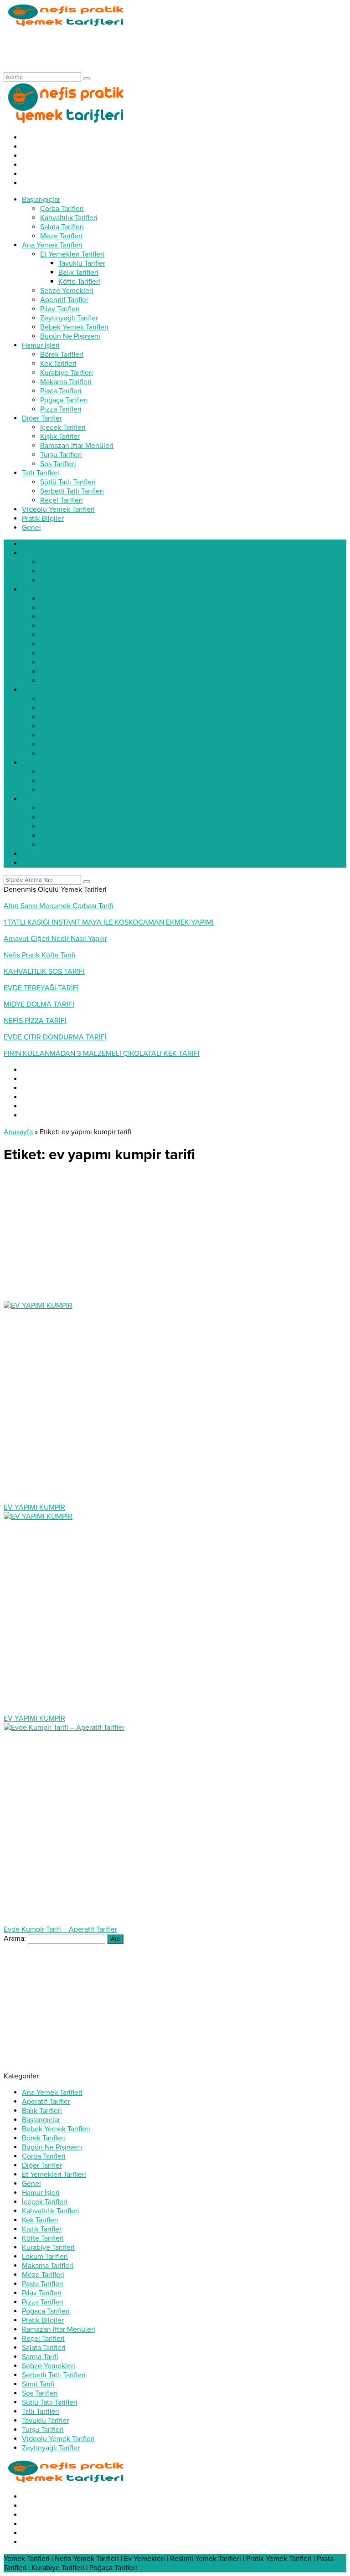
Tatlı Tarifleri (41, 2411)
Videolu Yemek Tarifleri (58, 2439)
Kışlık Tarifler (42, 2229)
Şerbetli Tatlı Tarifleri (54, 2375)
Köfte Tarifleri (43, 2238)
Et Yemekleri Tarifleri (54, 2175)
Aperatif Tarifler (46, 2102)
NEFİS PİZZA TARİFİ (35, 1021)
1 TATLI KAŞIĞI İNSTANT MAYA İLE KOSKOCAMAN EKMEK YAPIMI (109, 922)
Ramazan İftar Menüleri (59, 2329)
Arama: (15, 1938)
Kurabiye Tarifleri (48, 2247)
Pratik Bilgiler (43, 2320)
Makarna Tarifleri (48, 2266)
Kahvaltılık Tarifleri (51, 2211)
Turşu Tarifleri (43, 2430)
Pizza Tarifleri (43, 2302)
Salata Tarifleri (44, 2348)
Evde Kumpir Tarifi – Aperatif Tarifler (60, 1929)
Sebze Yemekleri (49, 2366)
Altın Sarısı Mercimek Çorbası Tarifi (59, 906)
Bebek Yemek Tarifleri (56, 2129)
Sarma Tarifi (40, 2357)
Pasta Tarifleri (43, 2284)
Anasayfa (18, 1132)
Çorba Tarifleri (44, 2156)
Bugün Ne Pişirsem (52, 2147)
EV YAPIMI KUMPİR (34, 1507)
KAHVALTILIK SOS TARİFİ (44, 972)
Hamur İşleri (41, 2193)
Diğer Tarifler (42, 2165)
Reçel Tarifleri (43, 2339)
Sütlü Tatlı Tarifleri (50, 2402)
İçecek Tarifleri (45, 2202)
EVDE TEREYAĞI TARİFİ (41, 988)
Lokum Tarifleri (45, 2257)
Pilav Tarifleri (42, 2293)
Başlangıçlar (41, 2120)
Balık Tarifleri (42, 2111)
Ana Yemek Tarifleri (52, 2093)
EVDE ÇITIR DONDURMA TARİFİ (55, 1037)
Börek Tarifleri (44, 2138)
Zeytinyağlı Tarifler (51, 2448)
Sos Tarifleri (40, 2393)
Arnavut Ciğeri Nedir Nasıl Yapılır (55, 939)
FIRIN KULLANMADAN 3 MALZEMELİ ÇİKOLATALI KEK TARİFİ (102, 1054)
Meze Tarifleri (43, 2275)
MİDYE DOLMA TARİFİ (39, 1004)
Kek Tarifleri (40, 2220)
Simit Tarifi (38, 2384)
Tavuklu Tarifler (45, 2421)
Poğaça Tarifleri (46, 2311)
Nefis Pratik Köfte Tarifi (40, 955)
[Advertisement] (170, 49)
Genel (31, 2184)
